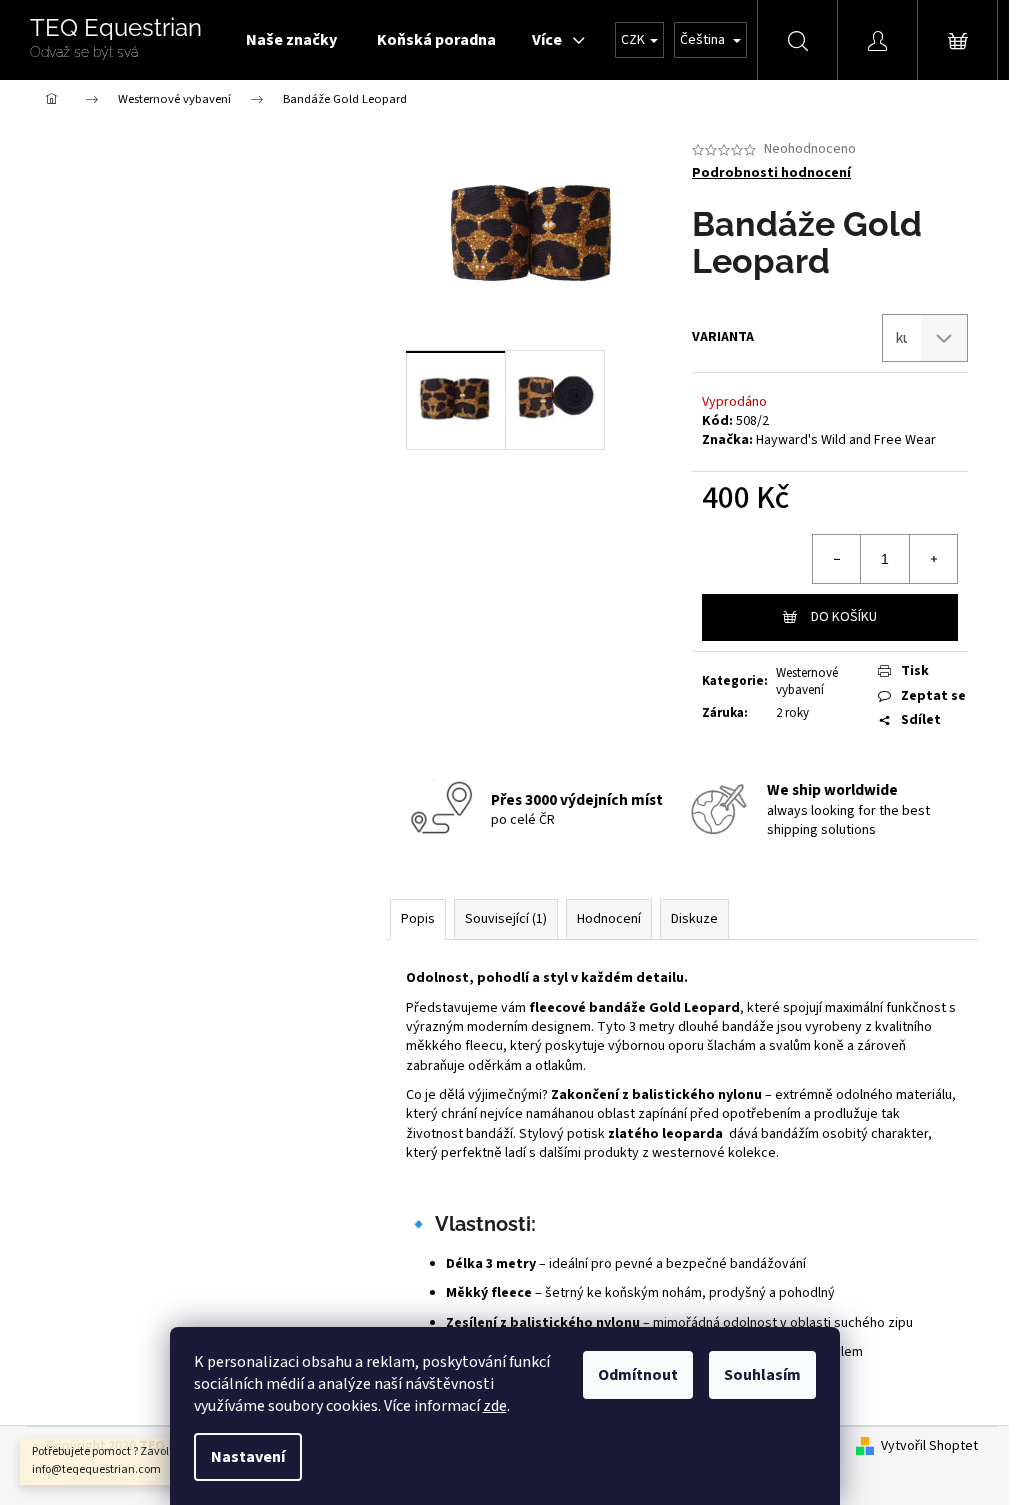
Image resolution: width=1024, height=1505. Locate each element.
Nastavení (248, 1457)
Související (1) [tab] (506, 919)
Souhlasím (762, 1375)
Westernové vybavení (807, 681)
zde (495, 1406)
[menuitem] (291, 40)
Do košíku (844, 617)
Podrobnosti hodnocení (771, 173)
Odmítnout (638, 1375)
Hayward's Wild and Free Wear (846, 440)
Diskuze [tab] (694, 919)
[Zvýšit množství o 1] (933, 559)
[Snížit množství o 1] (837, 559)
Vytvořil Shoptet (929, 1446)
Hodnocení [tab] (609, 919)
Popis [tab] (418, 919)
